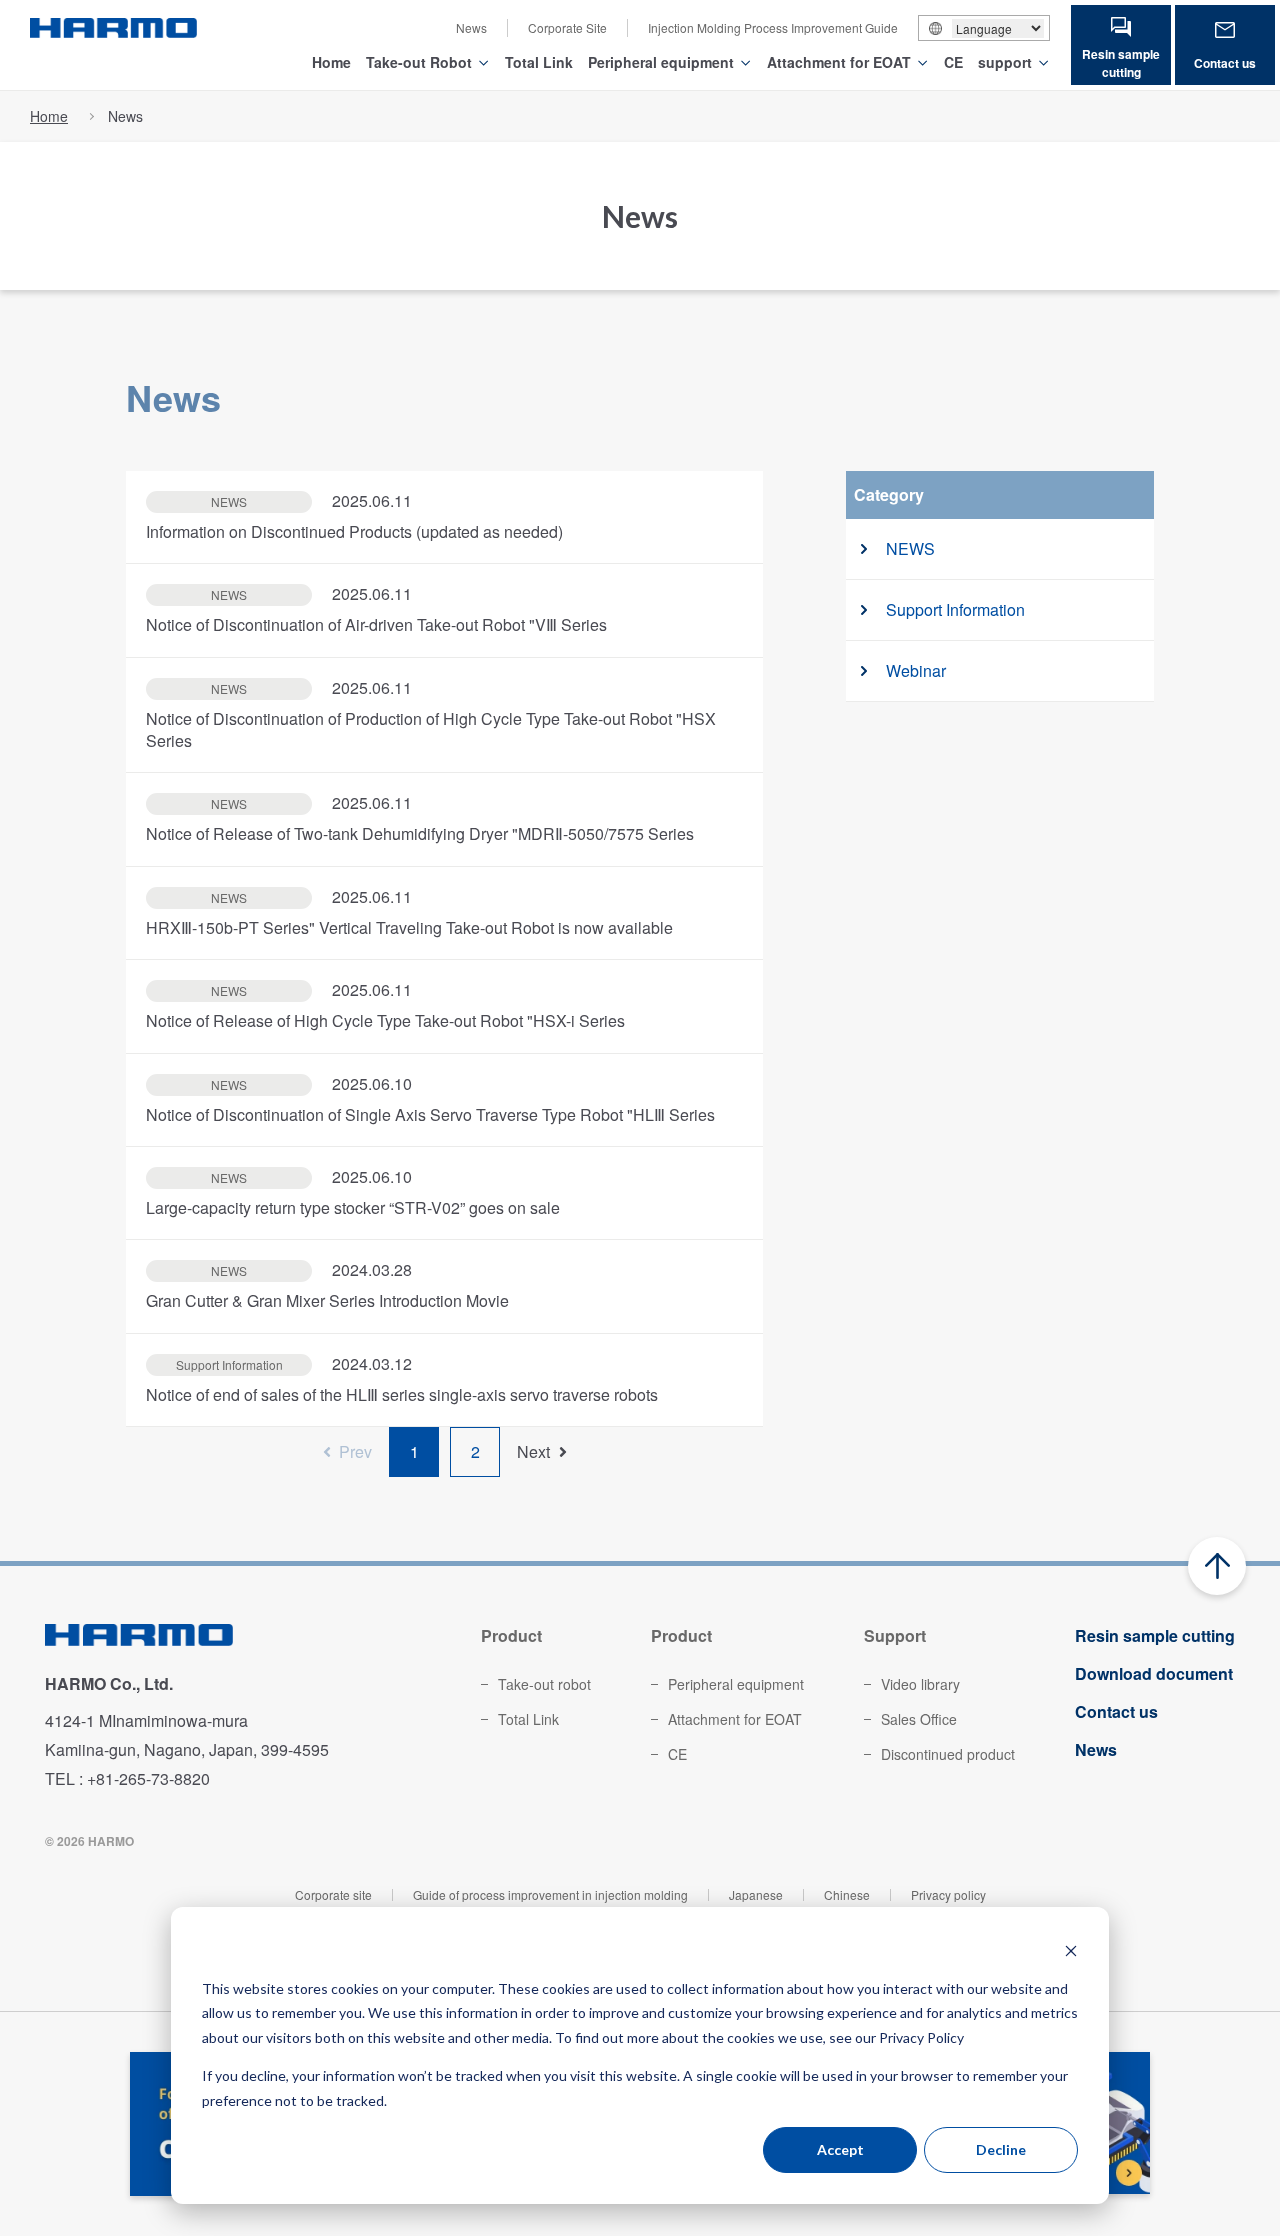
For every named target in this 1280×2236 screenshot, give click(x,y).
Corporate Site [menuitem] (567, 27)
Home (331, 62)
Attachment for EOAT (839, 62)
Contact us (1225, 63)
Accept (840, 2149)
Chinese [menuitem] (847, 1894)
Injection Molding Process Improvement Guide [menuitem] (773, 27)
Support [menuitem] (895, 1635)
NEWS (910, 548)
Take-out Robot (419, 62)
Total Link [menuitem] (528, 1719)
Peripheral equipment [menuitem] (736, 1684)
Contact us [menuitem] (1116, 1711)
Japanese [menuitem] (756, 1894)
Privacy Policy (921, 2037)
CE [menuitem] (677, 1754)
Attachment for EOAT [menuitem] (735, 1719)
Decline (1001, 2149)
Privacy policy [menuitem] (948, 1894)
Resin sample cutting (1121, 63)
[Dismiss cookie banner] (1071, 1950)
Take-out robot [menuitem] (544, 1684)
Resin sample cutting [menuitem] (1155, 1635)
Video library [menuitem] (920, 1684)
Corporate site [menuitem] (333, 1894)
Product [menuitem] (511, 1635)
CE (953, 62)
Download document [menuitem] (1154, 1673)
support (1005, 62)
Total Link (539, 62)
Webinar (916, 670)
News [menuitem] (471, 27)
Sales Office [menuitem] (919, 1719)
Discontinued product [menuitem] (948, 1754)
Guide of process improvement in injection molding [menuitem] (550, 1894)
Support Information (955, 609)
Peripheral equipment (661, 62)
